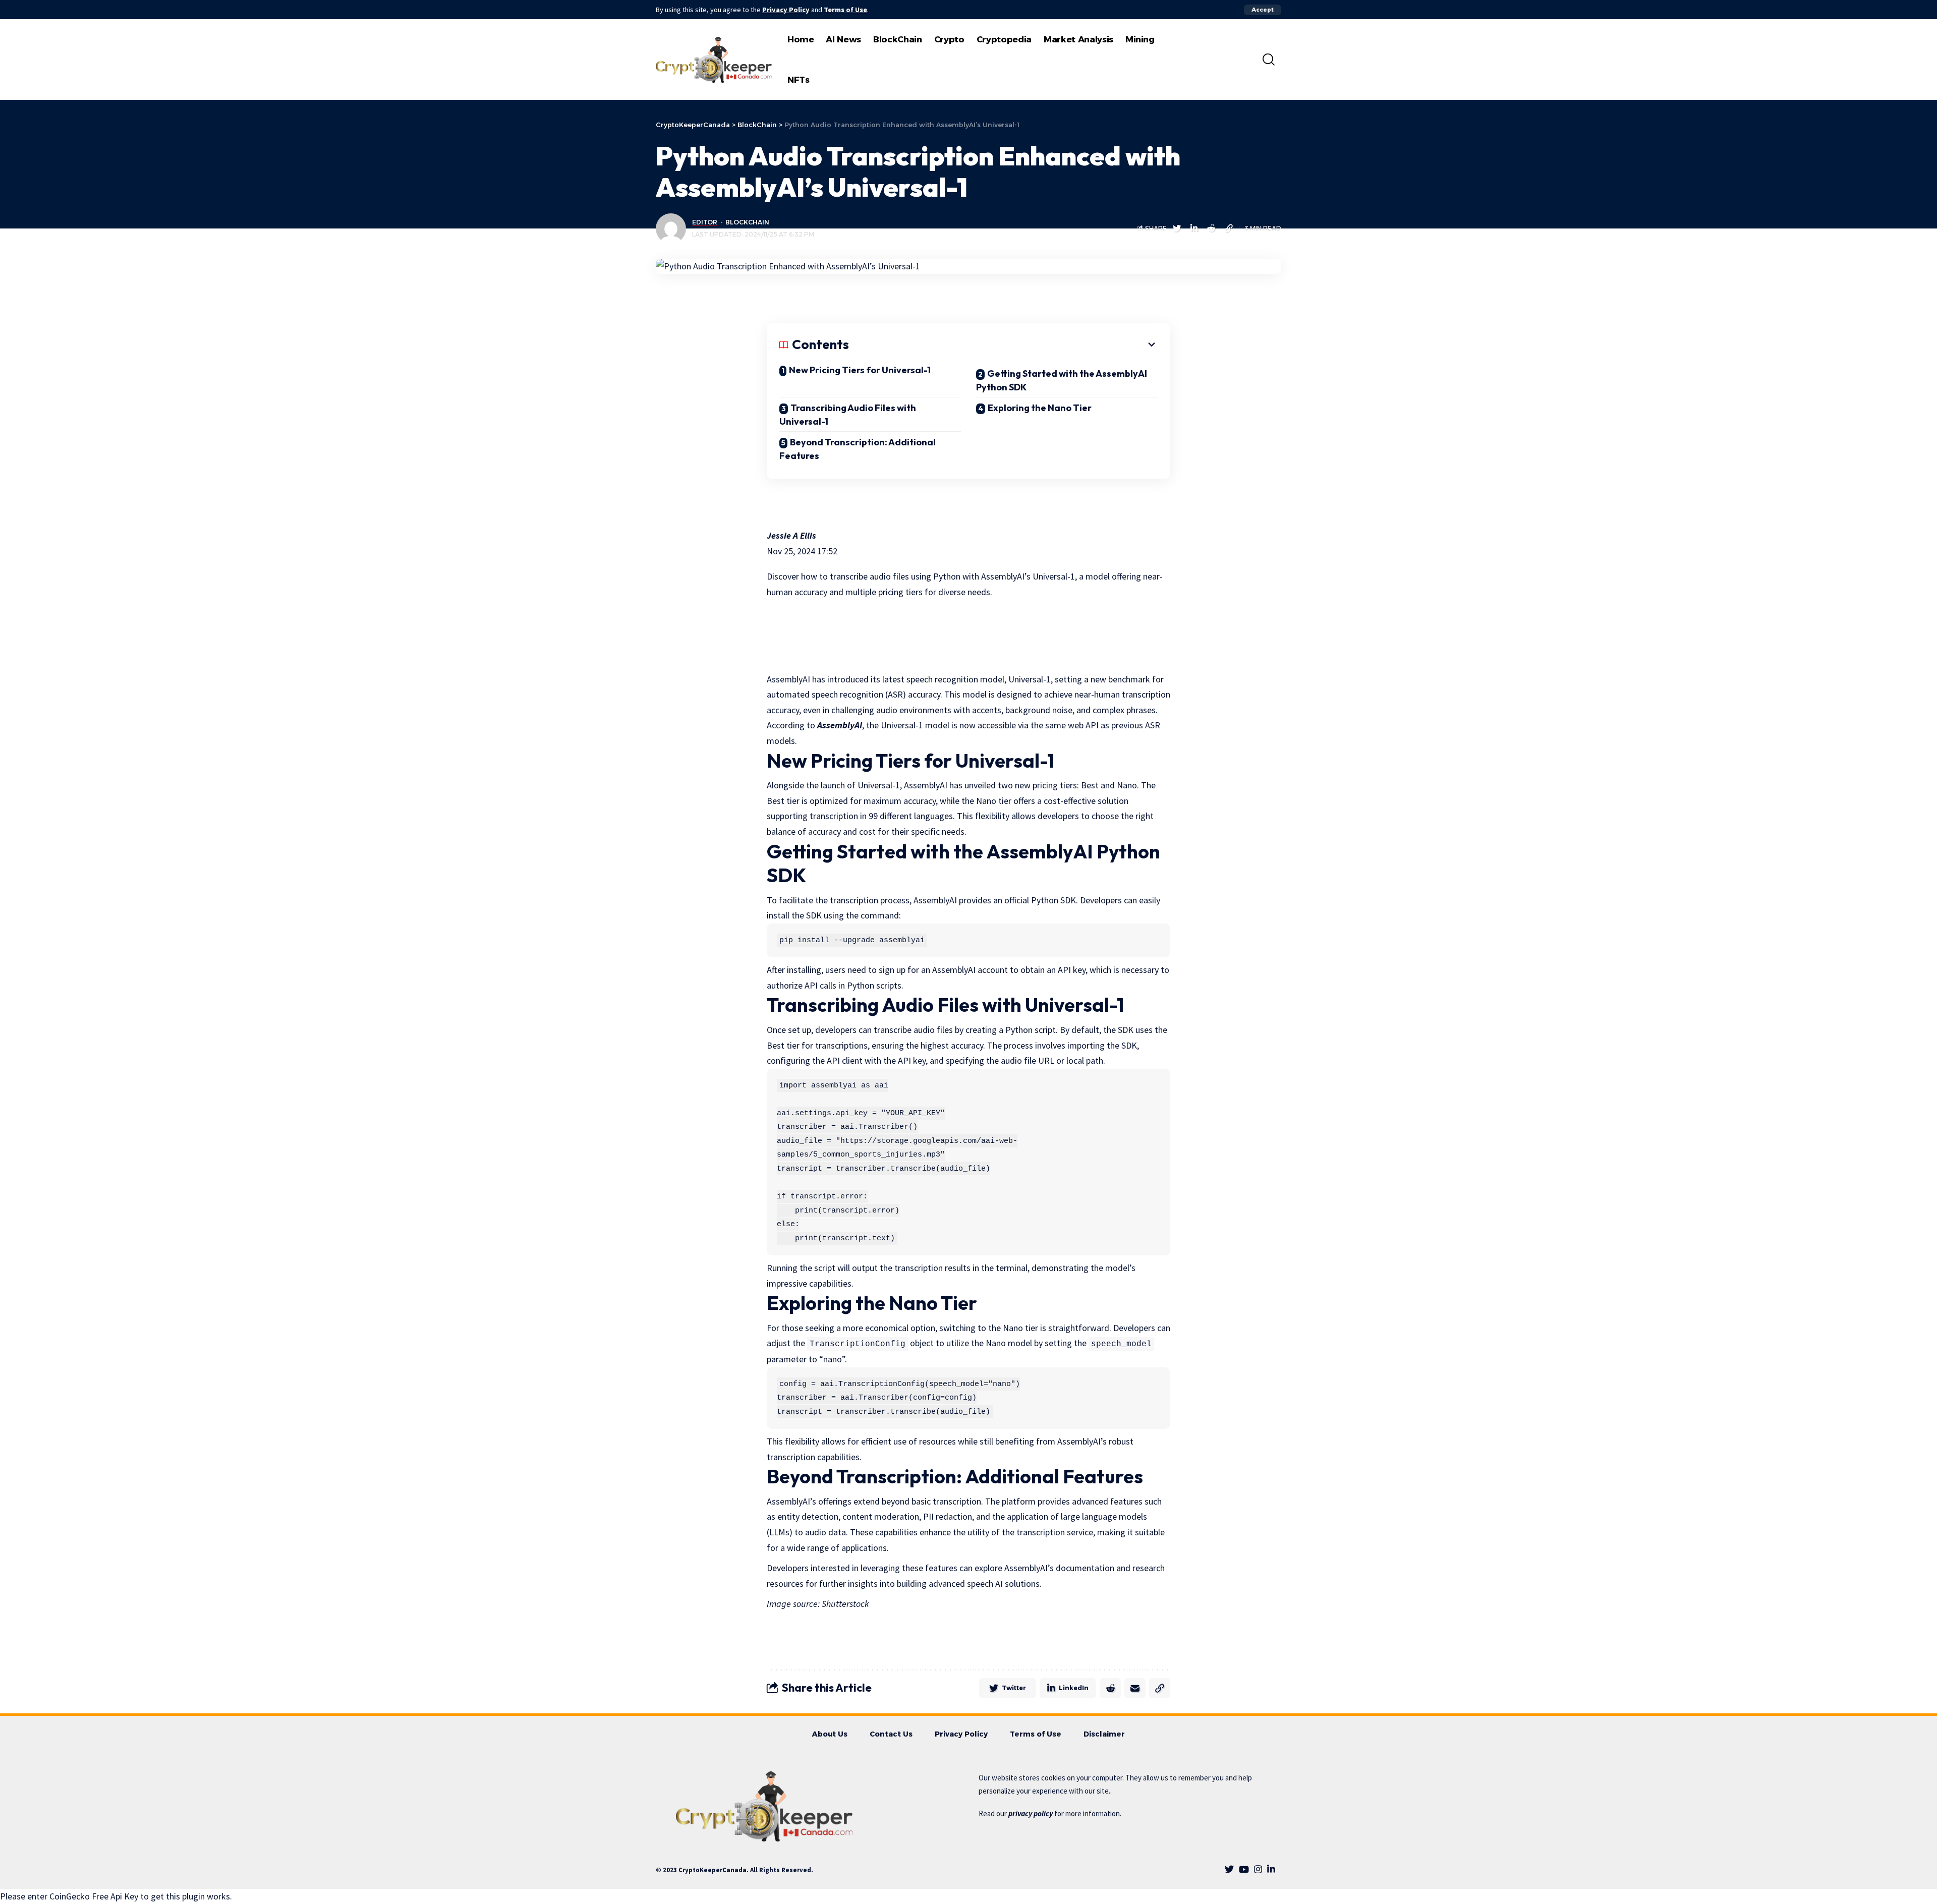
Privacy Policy (786, 10)
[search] (1269, 60)
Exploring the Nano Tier (1040, 408)
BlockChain (747, 222)
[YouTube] (1244, 1869)
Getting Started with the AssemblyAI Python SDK (1062, 380)
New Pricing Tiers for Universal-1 (860, 370)
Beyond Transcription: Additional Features (858, 449)
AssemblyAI (840, 725)
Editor (705, 222)
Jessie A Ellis (791, 535)
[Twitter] (1229, 1869)
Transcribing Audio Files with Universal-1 (848, 415)
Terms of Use (845, 10)
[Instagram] (1258, 1869)
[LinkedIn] (1271, 1869)
